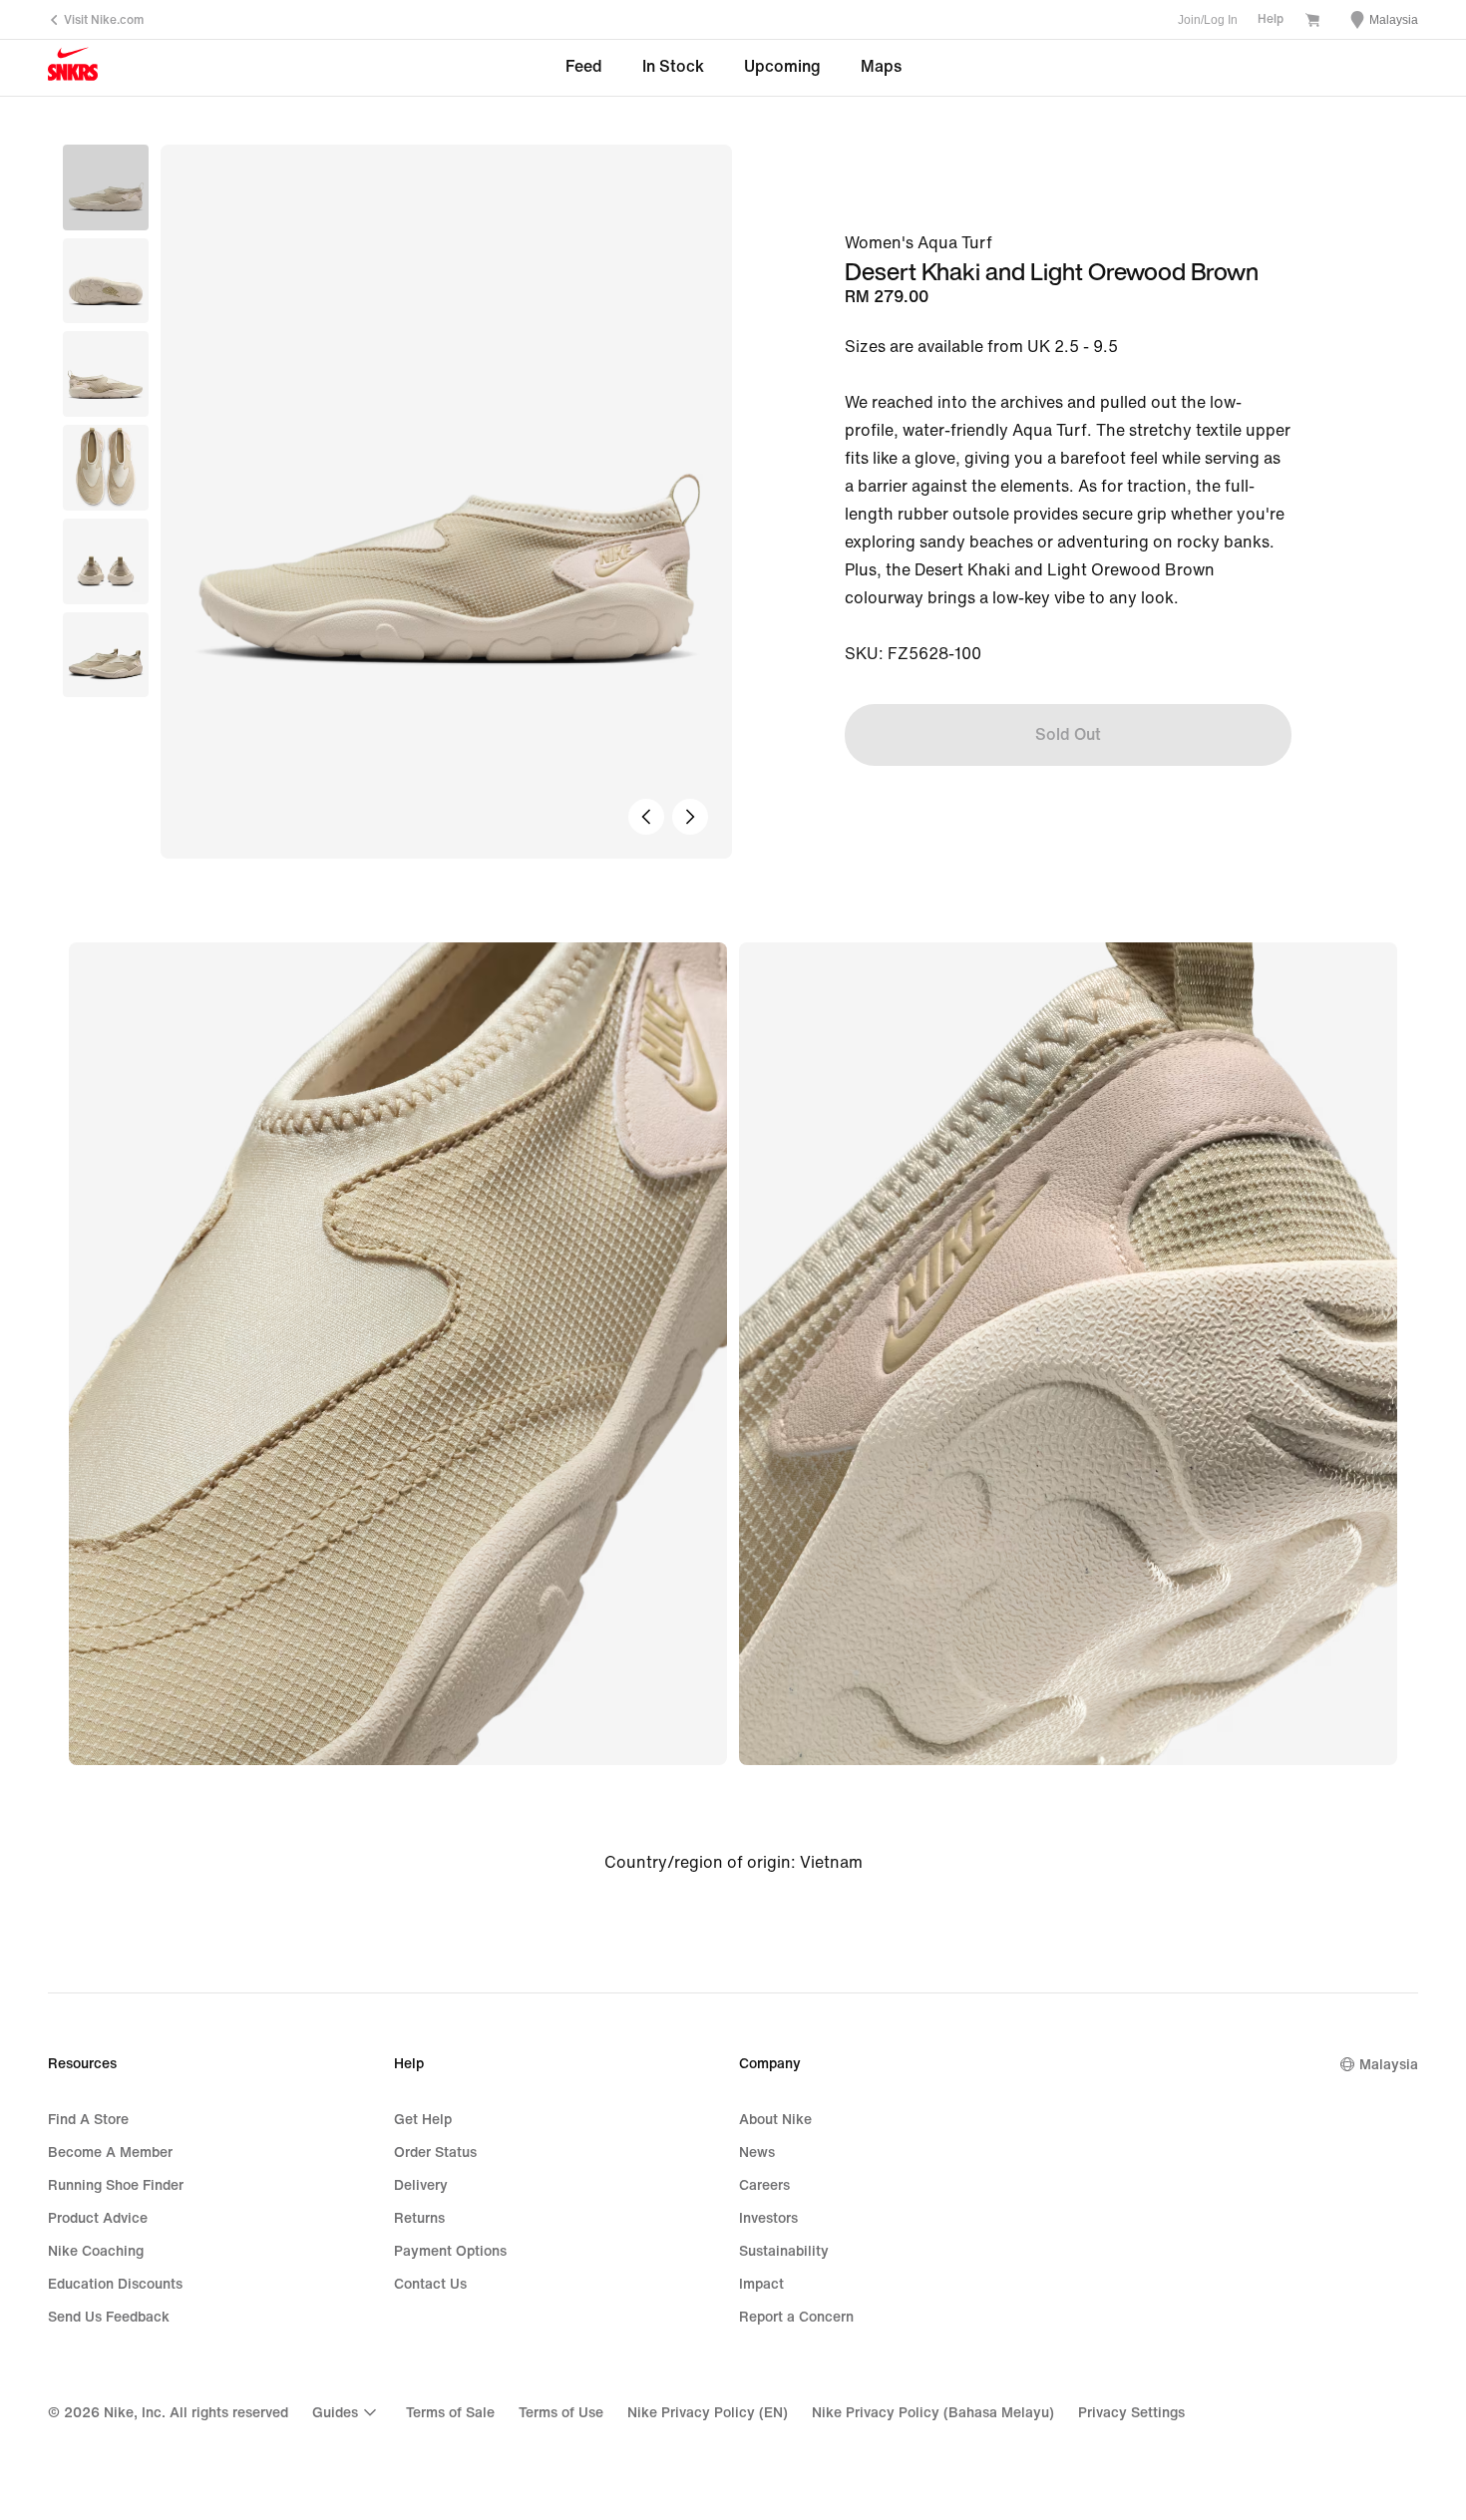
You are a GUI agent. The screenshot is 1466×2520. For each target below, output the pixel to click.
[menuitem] (347, 2412)
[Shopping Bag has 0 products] (1312, 22)
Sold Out (1068, 734)
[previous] (646, 817)
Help (1271, 19)
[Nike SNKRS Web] (73, 69)
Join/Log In (1208, 20)
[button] (106, 281)
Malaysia (1389, 2065)
